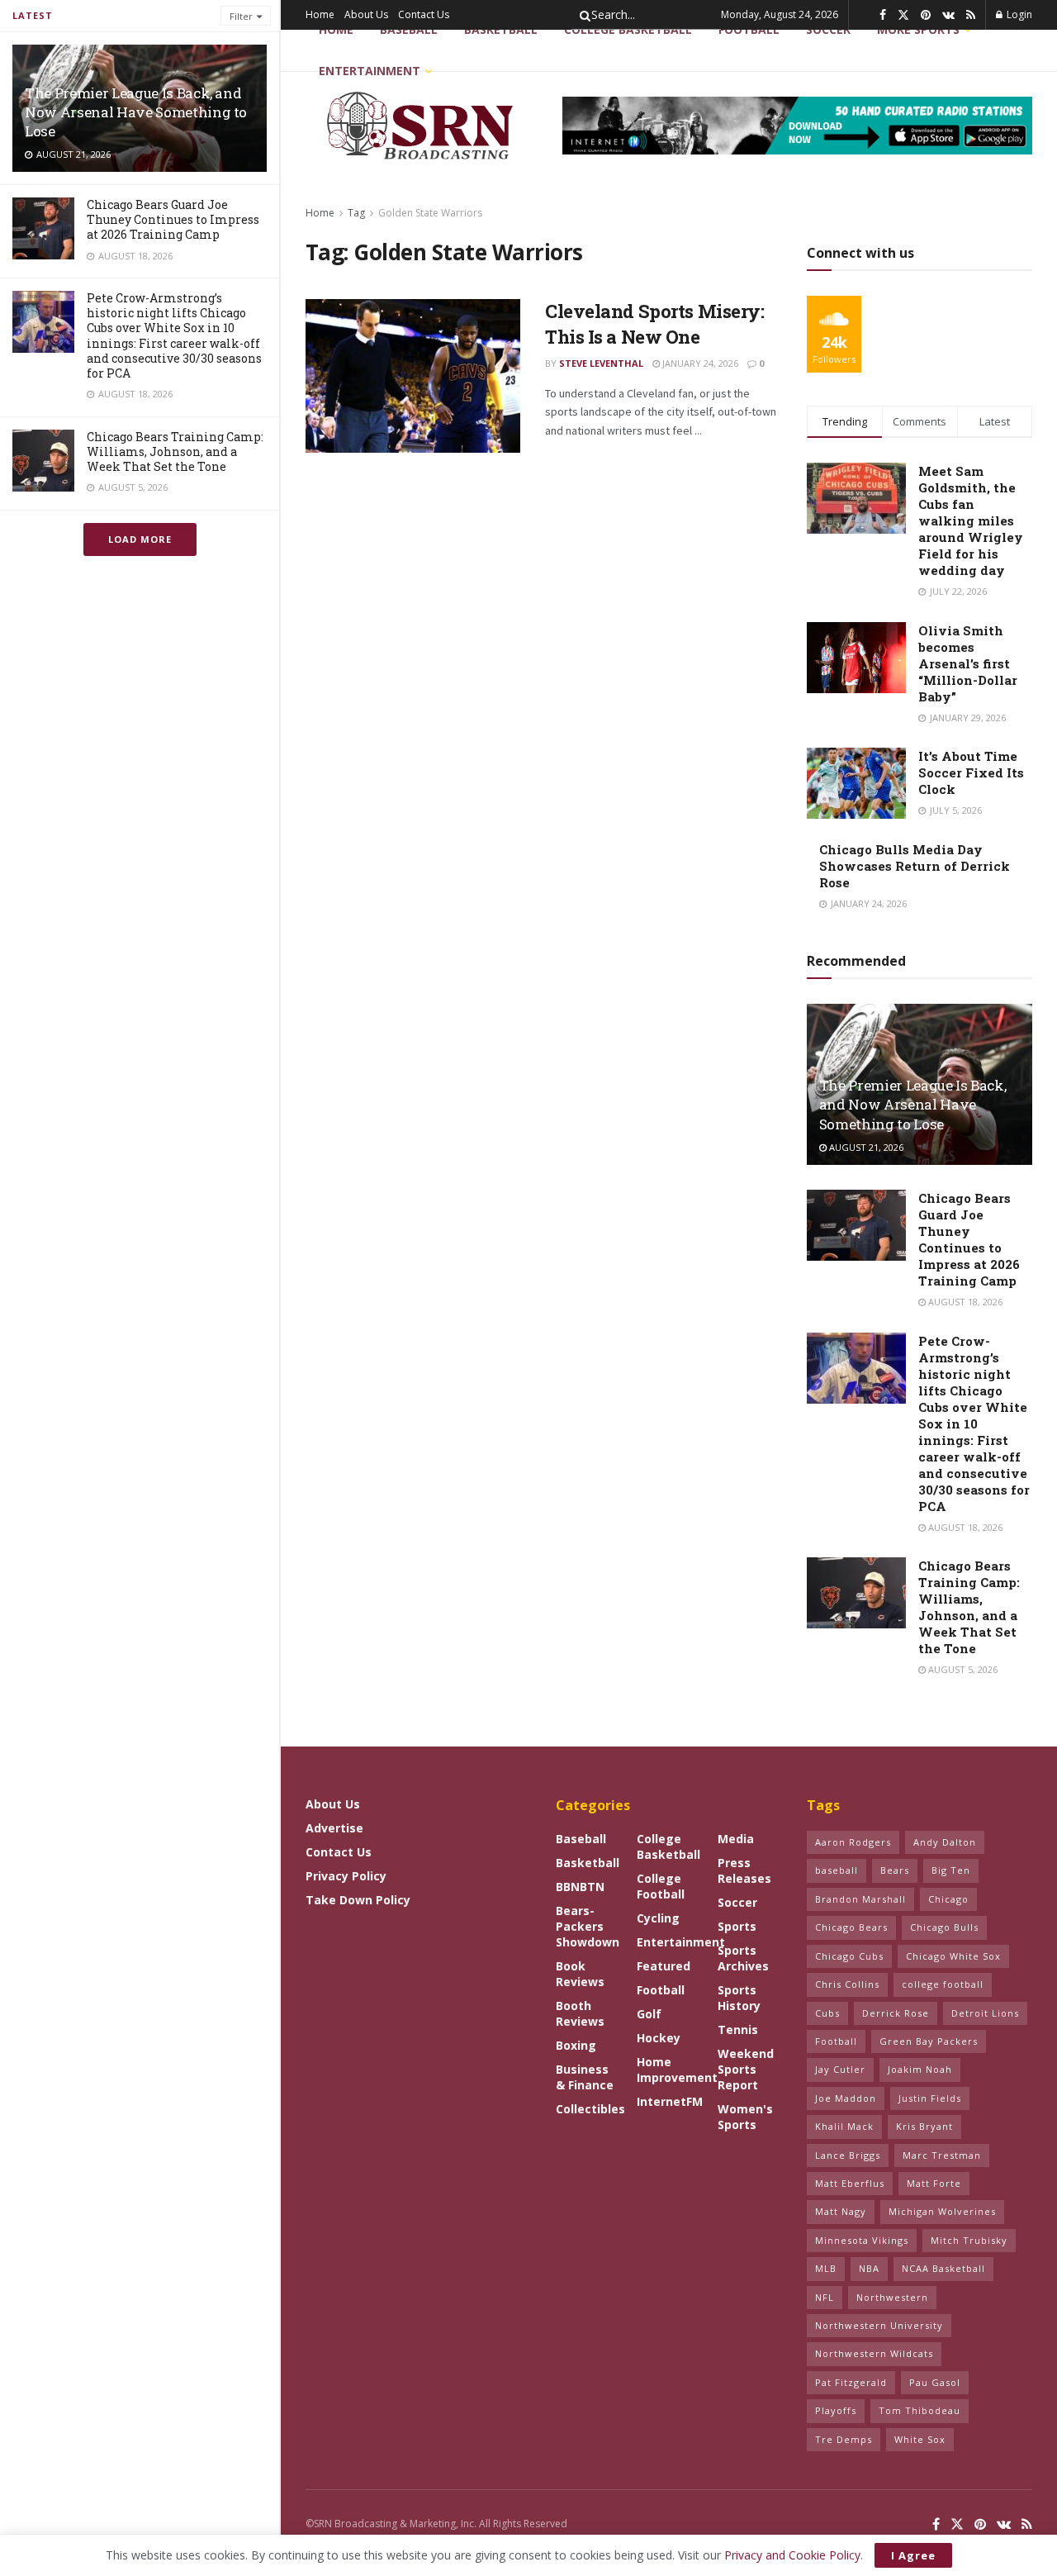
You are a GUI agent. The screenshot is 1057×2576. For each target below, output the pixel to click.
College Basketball (628, 29)
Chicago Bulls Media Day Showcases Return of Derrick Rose (915, 866)
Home (320, 14)
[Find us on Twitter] (903, 15)
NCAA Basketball (943, 2268)
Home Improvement (677, 2070)
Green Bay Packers (929, 2041)
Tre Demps (844, 2439)
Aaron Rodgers (853, 1842)
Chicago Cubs (849, 1956)
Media (736, 1839)
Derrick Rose (896, 2013)
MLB (826, 2268)
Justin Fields (930, 2098)
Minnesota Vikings (862, 2240)
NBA (869, 2268)
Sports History (739, 1998)
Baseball (409, 29)
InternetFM (670, 2101)
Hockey (659, 2038)
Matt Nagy (841, 2211)
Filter (241, 16)
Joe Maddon (846, 2098)
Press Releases (744, 1870)
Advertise (334, 1828)
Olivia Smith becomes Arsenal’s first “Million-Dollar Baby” (968, 663)
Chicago (948, 1899)
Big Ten (951, 1870)
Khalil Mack (844, 2126)
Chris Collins (847, 1984)
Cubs (827, 2013)
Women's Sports (745, 2117)
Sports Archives (743, 1958)
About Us (366, 14)
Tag (356, 213)
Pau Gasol (935, 2382)
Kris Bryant (924, 2126)
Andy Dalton (945, 1842)
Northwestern (892, 2297)
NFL (825, 2297)
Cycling (658, 1918)
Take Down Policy (358, 1900)
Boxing (576, 2045)
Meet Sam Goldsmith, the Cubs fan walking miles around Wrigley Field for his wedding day (971, 520)
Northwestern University (879, 2325)
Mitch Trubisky (969, 2240)
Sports (737, 1926)
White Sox (920, 2439)
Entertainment (370, 71)
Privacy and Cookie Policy (792, 2555)
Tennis (738, 2029)
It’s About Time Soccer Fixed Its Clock (971, 772)
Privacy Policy (346, 1876)
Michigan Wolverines (942, 2211)
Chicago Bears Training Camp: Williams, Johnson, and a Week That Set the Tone (175, 452)
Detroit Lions (985, 2013)
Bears (895, 1870)
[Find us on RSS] (971, 15)
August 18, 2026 (964, 1302)
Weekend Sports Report (746, 2069)
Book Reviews (580, 1974)
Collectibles (590, 2109)
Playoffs (836, 2410)
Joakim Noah (920, 2069)
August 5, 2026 (962, 1669)
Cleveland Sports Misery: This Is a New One (654, 324)
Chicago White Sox (953, 1956)
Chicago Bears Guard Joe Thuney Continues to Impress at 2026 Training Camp (173, 219)
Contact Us (424, 14)
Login (1018, 14)
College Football (661, 1886)
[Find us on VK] (948, 15)
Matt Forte (934, 2183)
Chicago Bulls (944, 1927)
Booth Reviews (580, 2013)
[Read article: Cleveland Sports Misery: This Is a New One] (413, 376)
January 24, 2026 (699, 363)
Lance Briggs (848, 2155)
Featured (664, 1966)
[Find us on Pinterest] (926, 15)
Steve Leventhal (601, 363)
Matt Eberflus (850, 2183)
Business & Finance (585, 2077)
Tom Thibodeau (920, 2410)
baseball (837, 1870)
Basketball (501, 29)
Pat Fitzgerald (851, 2382)
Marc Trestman (942, 2155)
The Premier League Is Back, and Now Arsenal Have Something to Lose (136, 112)
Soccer (737, 1902)
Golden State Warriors (430, 213)
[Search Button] (582, 15)
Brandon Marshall (860, 1899)
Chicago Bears (851, 1927)
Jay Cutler (840, 2069)
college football (943, 1984)
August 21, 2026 (865, 1147)
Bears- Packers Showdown (588, 1926)
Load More (140, 539)
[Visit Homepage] (422, 126)
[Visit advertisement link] (797, 126)
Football (661, 1990)
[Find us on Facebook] (883, 15)
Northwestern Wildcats (874, 2353)
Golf (649, 2014)
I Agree (913, 2555)
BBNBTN (580, 1887)
